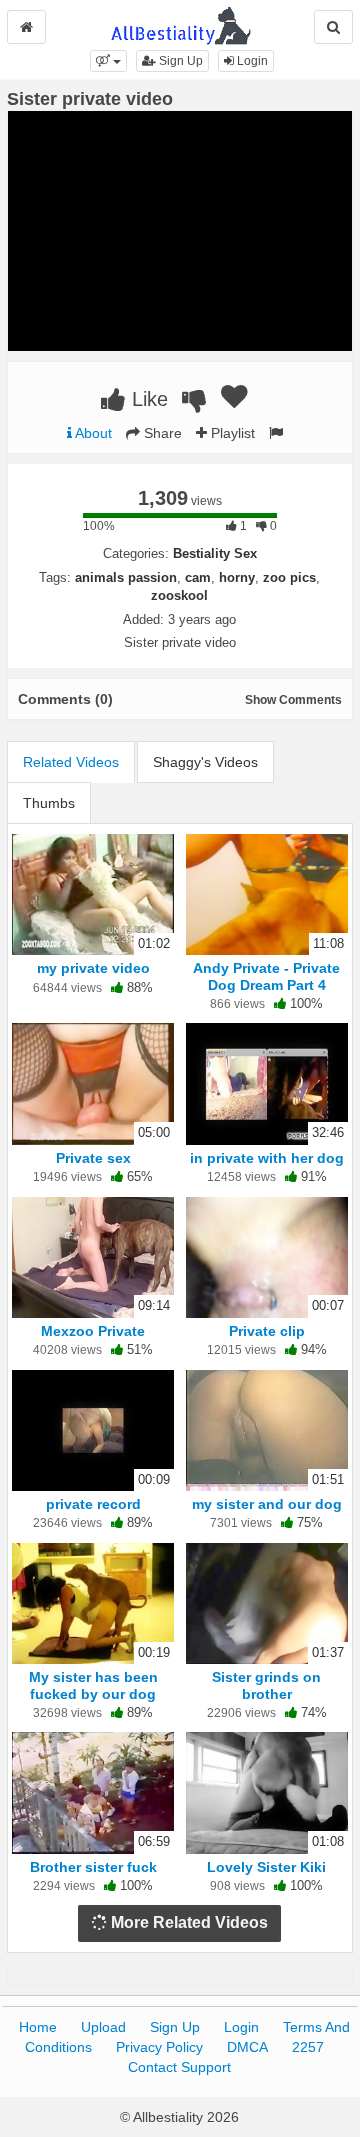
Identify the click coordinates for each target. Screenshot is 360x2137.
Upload (103, 2027)
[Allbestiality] (180, 24)
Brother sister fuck (93, 1867)
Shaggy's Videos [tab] (205, 762)
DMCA (247, 2047)
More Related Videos (187, 1922)
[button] (108, 61)
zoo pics (289, 577)
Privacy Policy (159, 2047)
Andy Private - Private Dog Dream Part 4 (266, 976)
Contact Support (179, 2067)
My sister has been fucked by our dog (93, 1685)
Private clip (267, 1331)
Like (147, 399)
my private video (93, 968)
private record (93, 1504)
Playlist (231, 433)
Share (161, 433)
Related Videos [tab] (71, 762)
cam (198, 577)
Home (38, 2027)
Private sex (93, 1158)
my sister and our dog (267, 1504)
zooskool (179, 595)
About (92, 433)
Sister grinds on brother (266, 1685)
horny (237, 577)
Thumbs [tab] (49, 803)
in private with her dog (267, 1158)
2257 (308, 2047)
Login (251, 61)
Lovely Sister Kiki (266, 1867)
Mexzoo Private (93, 1331)
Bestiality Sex (215, 553)
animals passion (126, 577)
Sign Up (179, 61)
